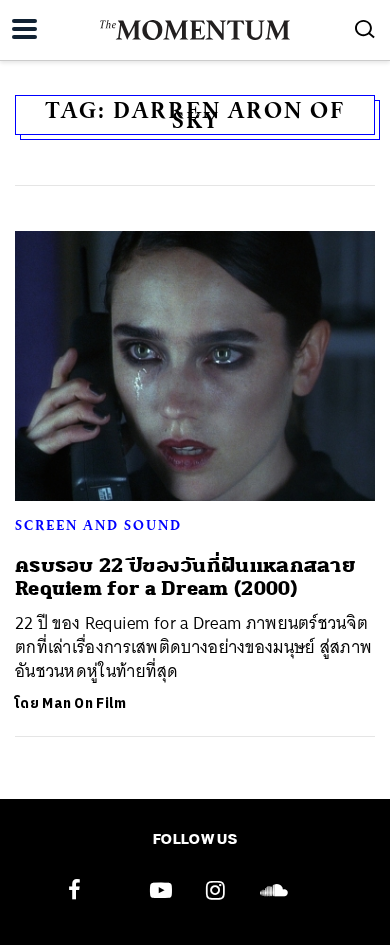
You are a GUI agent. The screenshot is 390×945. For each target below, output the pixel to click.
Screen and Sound (98, 525)
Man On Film (84, 703)
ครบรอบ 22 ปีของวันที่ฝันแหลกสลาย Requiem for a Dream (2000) (185, 577)
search (365, 29)
